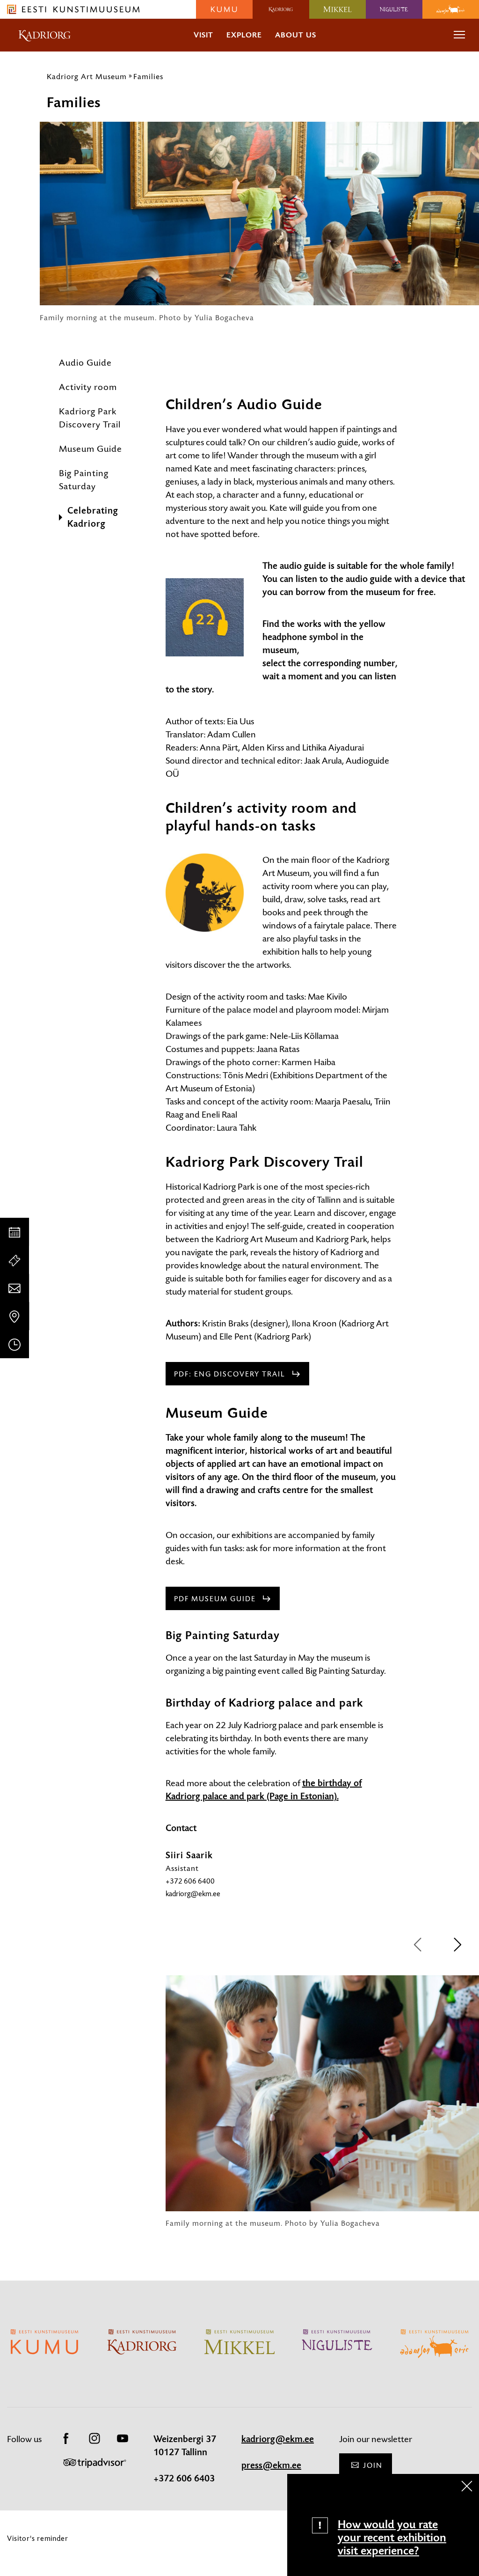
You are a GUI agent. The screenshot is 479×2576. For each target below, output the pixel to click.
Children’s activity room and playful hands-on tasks (261, 817)
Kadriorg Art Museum (87, 76)
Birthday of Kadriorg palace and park (264, 1703)
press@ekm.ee (271, 2466)
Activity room (88, 387)
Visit (203, 35)
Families (148, 76)
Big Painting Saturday (84, 480)
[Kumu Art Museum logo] (224, 9)
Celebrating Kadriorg (93, 517)
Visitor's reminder (38, 2538)
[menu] (459, 35)
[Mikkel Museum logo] (337, 9)
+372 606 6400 (190, 1881)
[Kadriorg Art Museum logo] (281, 9)
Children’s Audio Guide (244, 405)
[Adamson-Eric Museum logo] (451, 9)
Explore (244, 35)
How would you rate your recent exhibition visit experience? (392, 2538)
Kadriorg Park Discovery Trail (90, 418)
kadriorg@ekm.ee (193, 1894)
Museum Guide (91, 449)
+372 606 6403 (184, 2479)
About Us (296, 35)
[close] (467, 2486)
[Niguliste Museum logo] (394, 9)
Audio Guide (85, 363)
